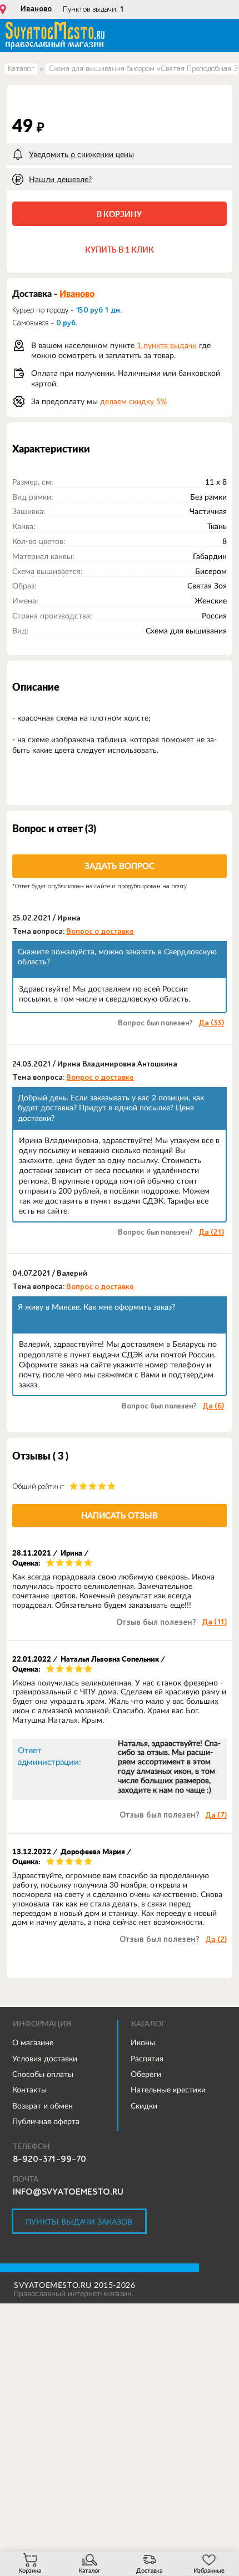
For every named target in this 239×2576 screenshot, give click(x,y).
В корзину (119, 214)
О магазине (33, 2042)
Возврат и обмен (43, 2106)
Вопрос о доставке (100, 932)
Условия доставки (45, 2059)
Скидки (144, 2106)
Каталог (21, 69)
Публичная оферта (46, 2121)
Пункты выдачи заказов (79, 2222)
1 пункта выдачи (167, 345)
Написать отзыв (120, 1515)
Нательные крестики (168, 2090)
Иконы (143, 2042)
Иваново (36, 9)
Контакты (29, 2090)
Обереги (146, 2074)
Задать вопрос (120, 866)
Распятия (147, 2059)
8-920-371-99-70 (49, 2159)
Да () (211, 1023)
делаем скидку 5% (133, 401)
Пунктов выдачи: (93, 9)
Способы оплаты (43, 2074)
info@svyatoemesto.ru (68, 2192)
